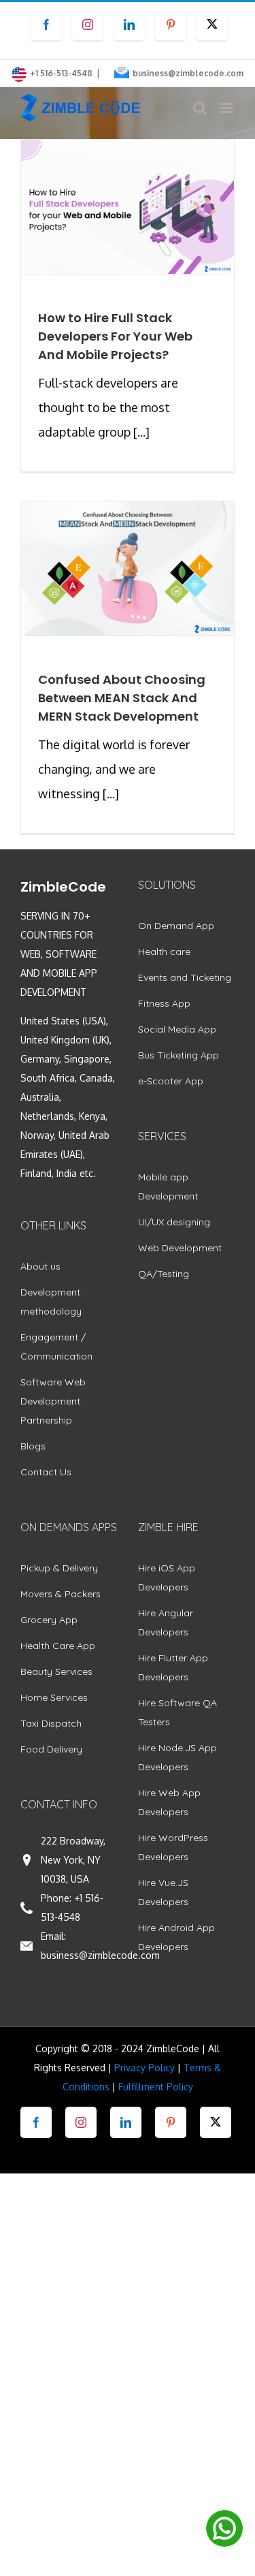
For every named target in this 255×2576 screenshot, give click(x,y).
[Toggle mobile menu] (227, 108)
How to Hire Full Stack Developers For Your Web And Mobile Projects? (115, 336)
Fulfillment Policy (156, 2087)
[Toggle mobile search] (200, 108)
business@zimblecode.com (188, 73)
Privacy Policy (144, 2068)
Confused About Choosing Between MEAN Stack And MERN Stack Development (122, 698)
